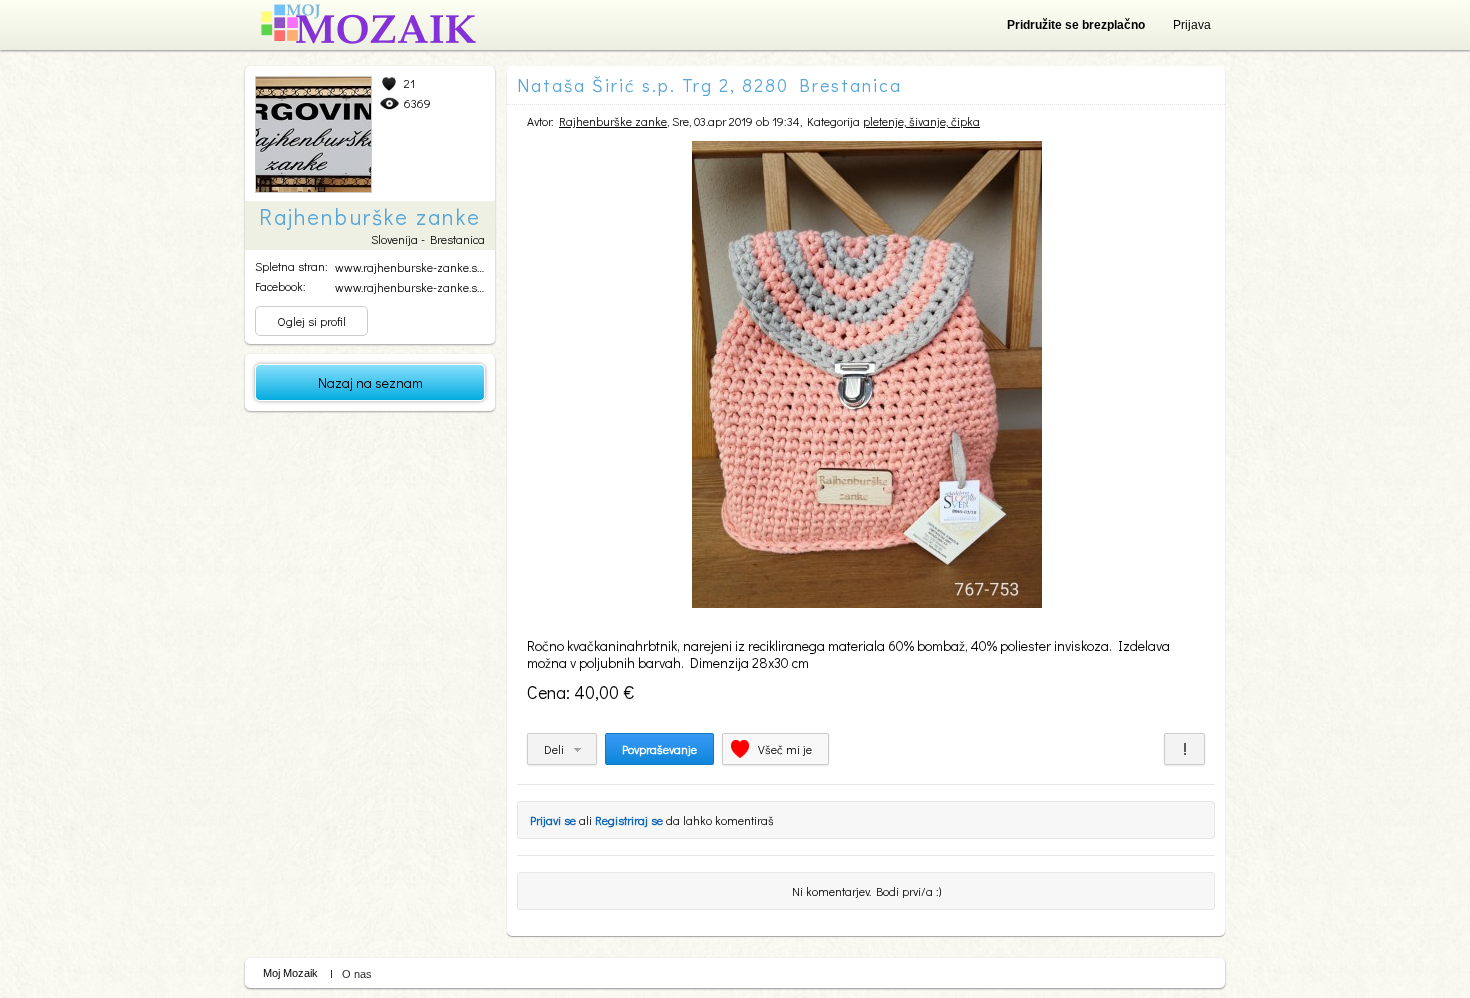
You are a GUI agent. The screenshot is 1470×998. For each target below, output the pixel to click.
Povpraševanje (659, 749)
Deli (554, 749)
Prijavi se (553, 820)
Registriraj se (629, 820)
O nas (357, 974)
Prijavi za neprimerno (1184, 749)
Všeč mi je (785, 749)
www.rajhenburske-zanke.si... (410, 267)
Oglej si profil (311, 321)
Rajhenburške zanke (613, 121)
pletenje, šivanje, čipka (921, 121)
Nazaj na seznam (370, 382)
